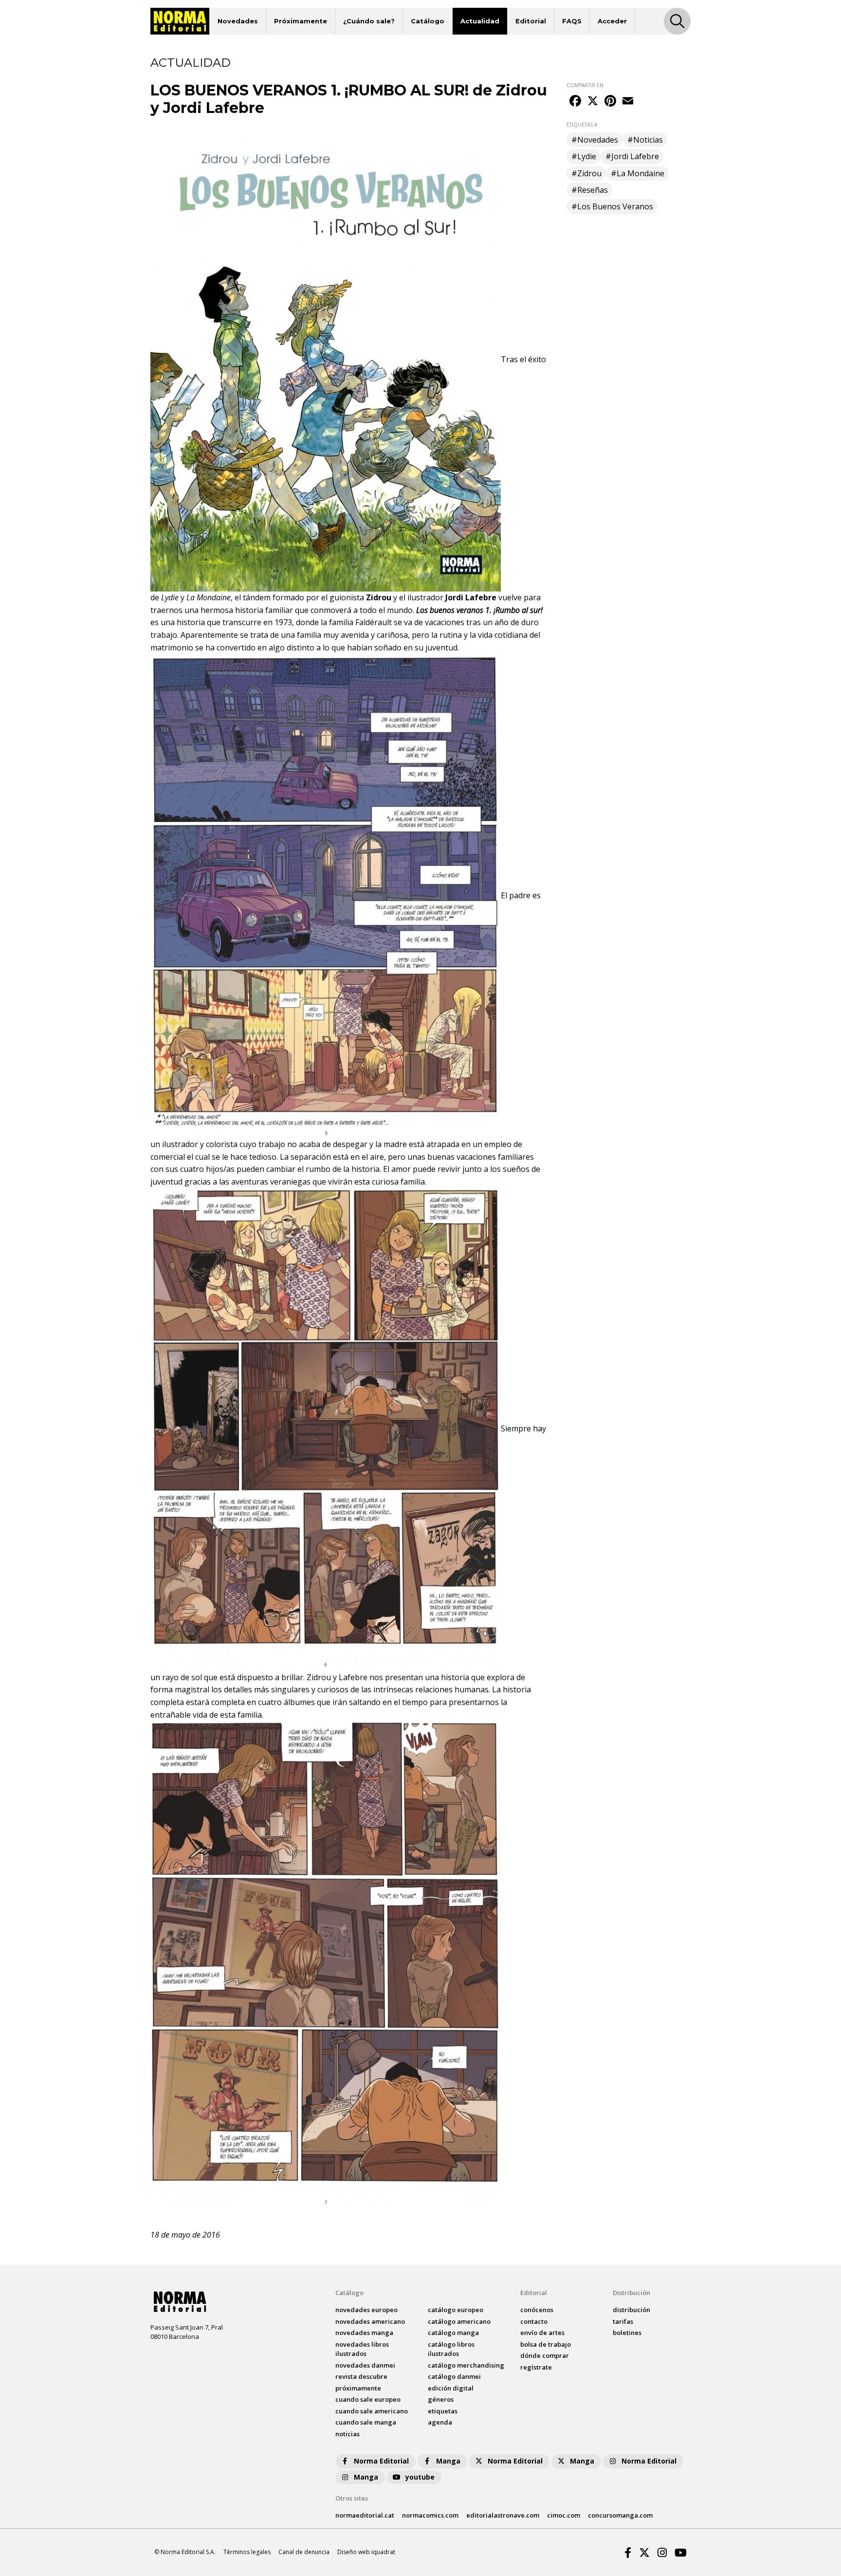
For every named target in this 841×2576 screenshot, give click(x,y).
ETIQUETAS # (582, 125)
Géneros (441, 2399)
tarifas (623, 2321)
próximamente (358, 2388)
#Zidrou (586, 173)
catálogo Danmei (454, 2376)
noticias (347, 2434)
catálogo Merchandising (466, 2365)
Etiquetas (443, 2411)
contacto (534, 2321)
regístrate (536, 2367)
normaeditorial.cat (365, 2515)
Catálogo (428, 21)
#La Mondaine (638, 173)
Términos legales (247, 2552)
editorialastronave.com (503, 2515)
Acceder (612, 21)
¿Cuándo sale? (369, 21)
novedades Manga (364, 2333)
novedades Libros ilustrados (362, 2349)
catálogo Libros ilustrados (451, 2349)
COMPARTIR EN (585, 85)
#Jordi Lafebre (632, 156)
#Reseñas (590, 190)
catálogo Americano (459, 2321)
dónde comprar (545, 2355)
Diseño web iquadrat (366, 2552)
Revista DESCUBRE (361, 2376)
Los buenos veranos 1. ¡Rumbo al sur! (479, 610)
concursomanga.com (620, 2515)
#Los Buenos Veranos (612, 206)
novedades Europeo (366, 2310)
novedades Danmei (365, 2365)
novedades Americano (370, 2321)
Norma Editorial (381, 2461)
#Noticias (645, 140)
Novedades (238, 21)
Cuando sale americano (372, 2411)
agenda (440, 2422)
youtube (420, 2477)
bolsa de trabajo (546, 2344)
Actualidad (480, 21)
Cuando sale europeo (368, 2399)
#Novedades (595, 140)
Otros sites (352, 2498)
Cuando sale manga (366, 2422)
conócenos (537, 2310)
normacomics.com (430, 2515)
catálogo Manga (453, 2333)
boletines (627, 2333)
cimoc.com (564, 2515)
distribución (631, 2310)
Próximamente (301, 21)
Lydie (170, 597)
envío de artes (542, 2333)
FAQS (572, 21)
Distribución (631, 2293)
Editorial (531, 21)
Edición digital (451, 2388)
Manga (448, 2461)
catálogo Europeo (456, 2310)
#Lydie (584, 156)
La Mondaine (209, 597)
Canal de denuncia (304, 2552)
